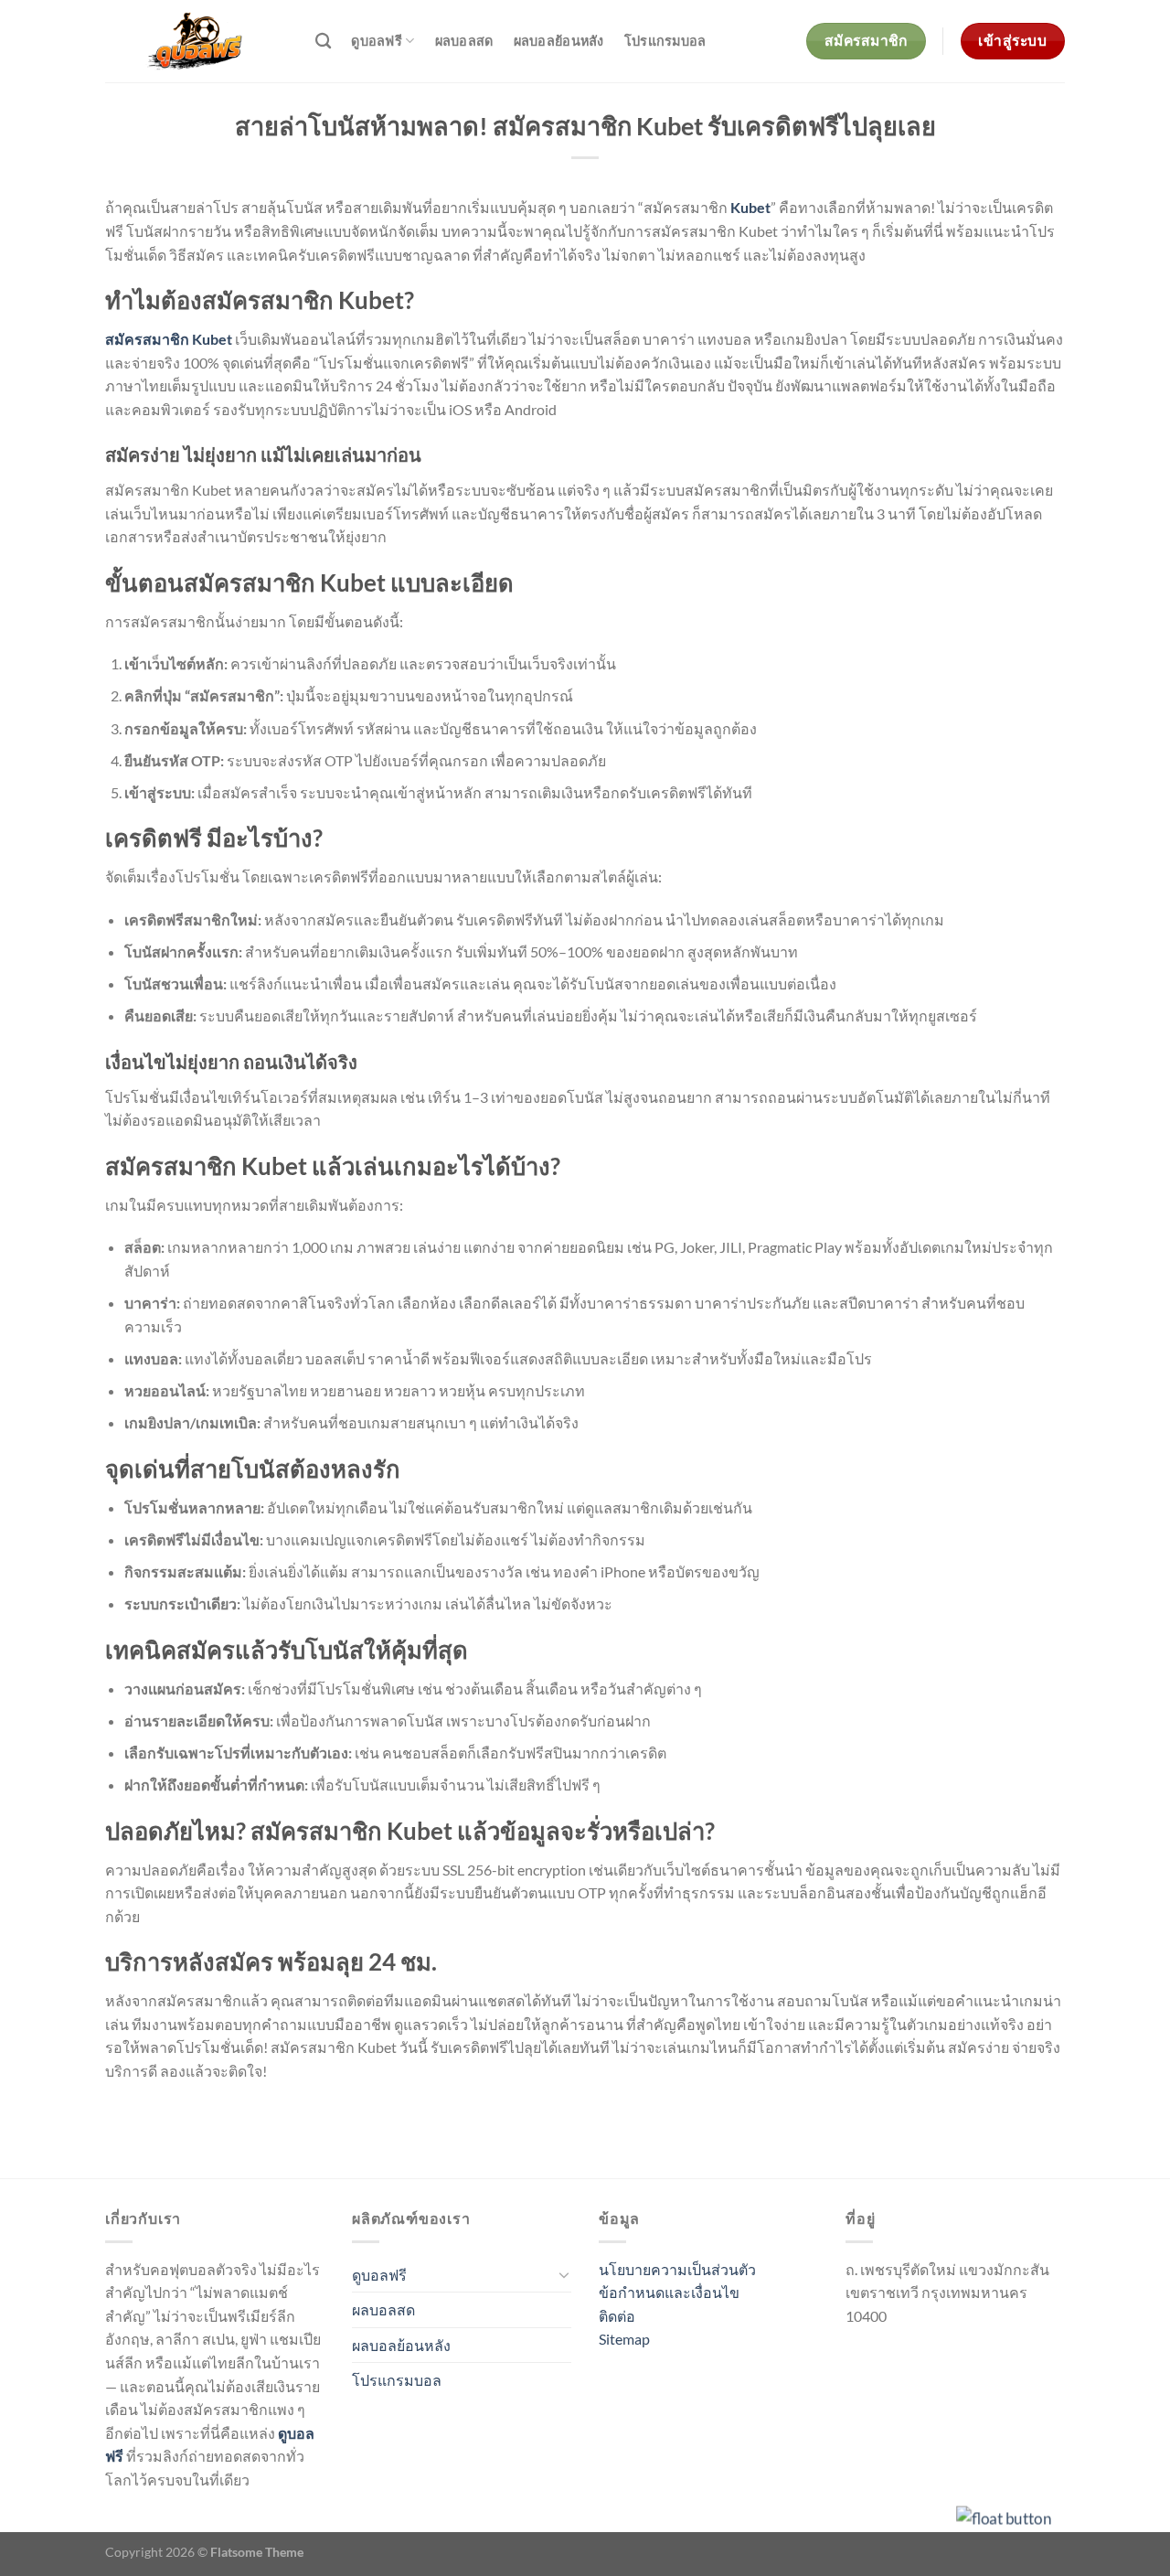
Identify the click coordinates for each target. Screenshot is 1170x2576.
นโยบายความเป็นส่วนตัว (677, 2269)
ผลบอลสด (464, 41)
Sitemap (624, 2339)
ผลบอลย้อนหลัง (559, 41)
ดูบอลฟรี (377, 41)
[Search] (323, 42)
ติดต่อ (617, 2316)
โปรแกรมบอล (665, 41)
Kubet (750, 207)
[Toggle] (564, 2274)
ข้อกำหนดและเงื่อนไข (669, 2292)
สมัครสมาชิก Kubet (169, 339)
